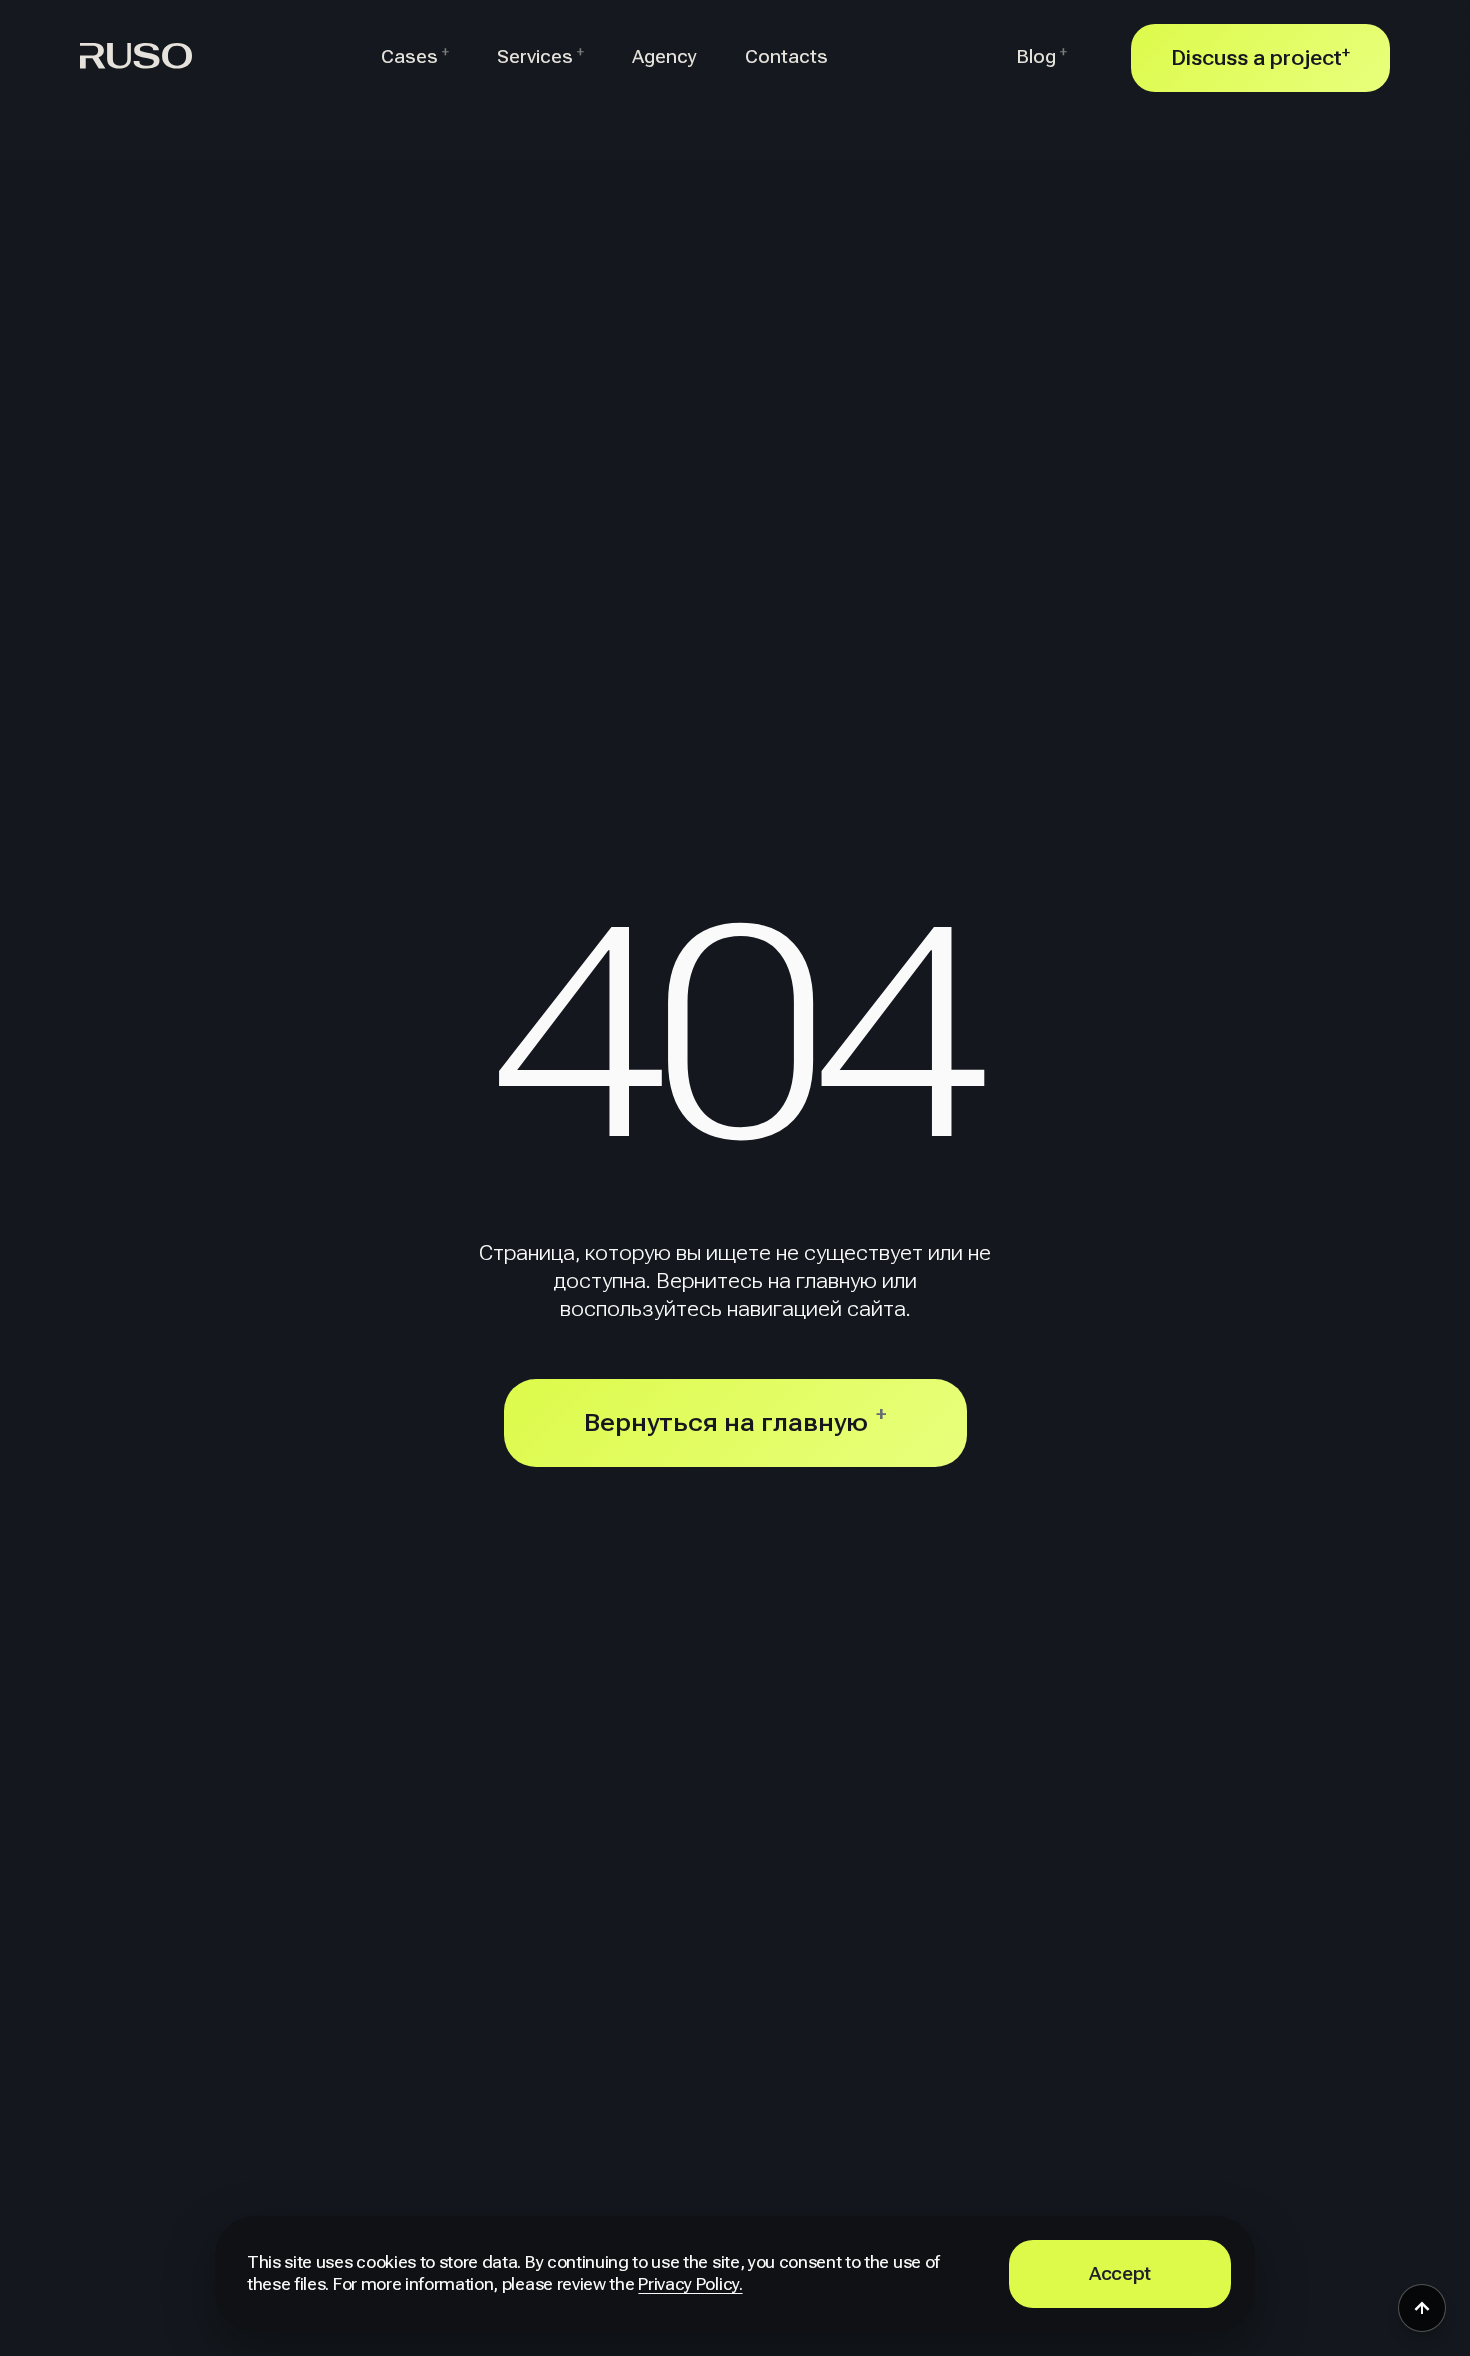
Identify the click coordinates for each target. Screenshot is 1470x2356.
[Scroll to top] (1422, 2308)
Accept (1120, 2273)
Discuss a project (1260, 57)
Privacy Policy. (690, 2284)
